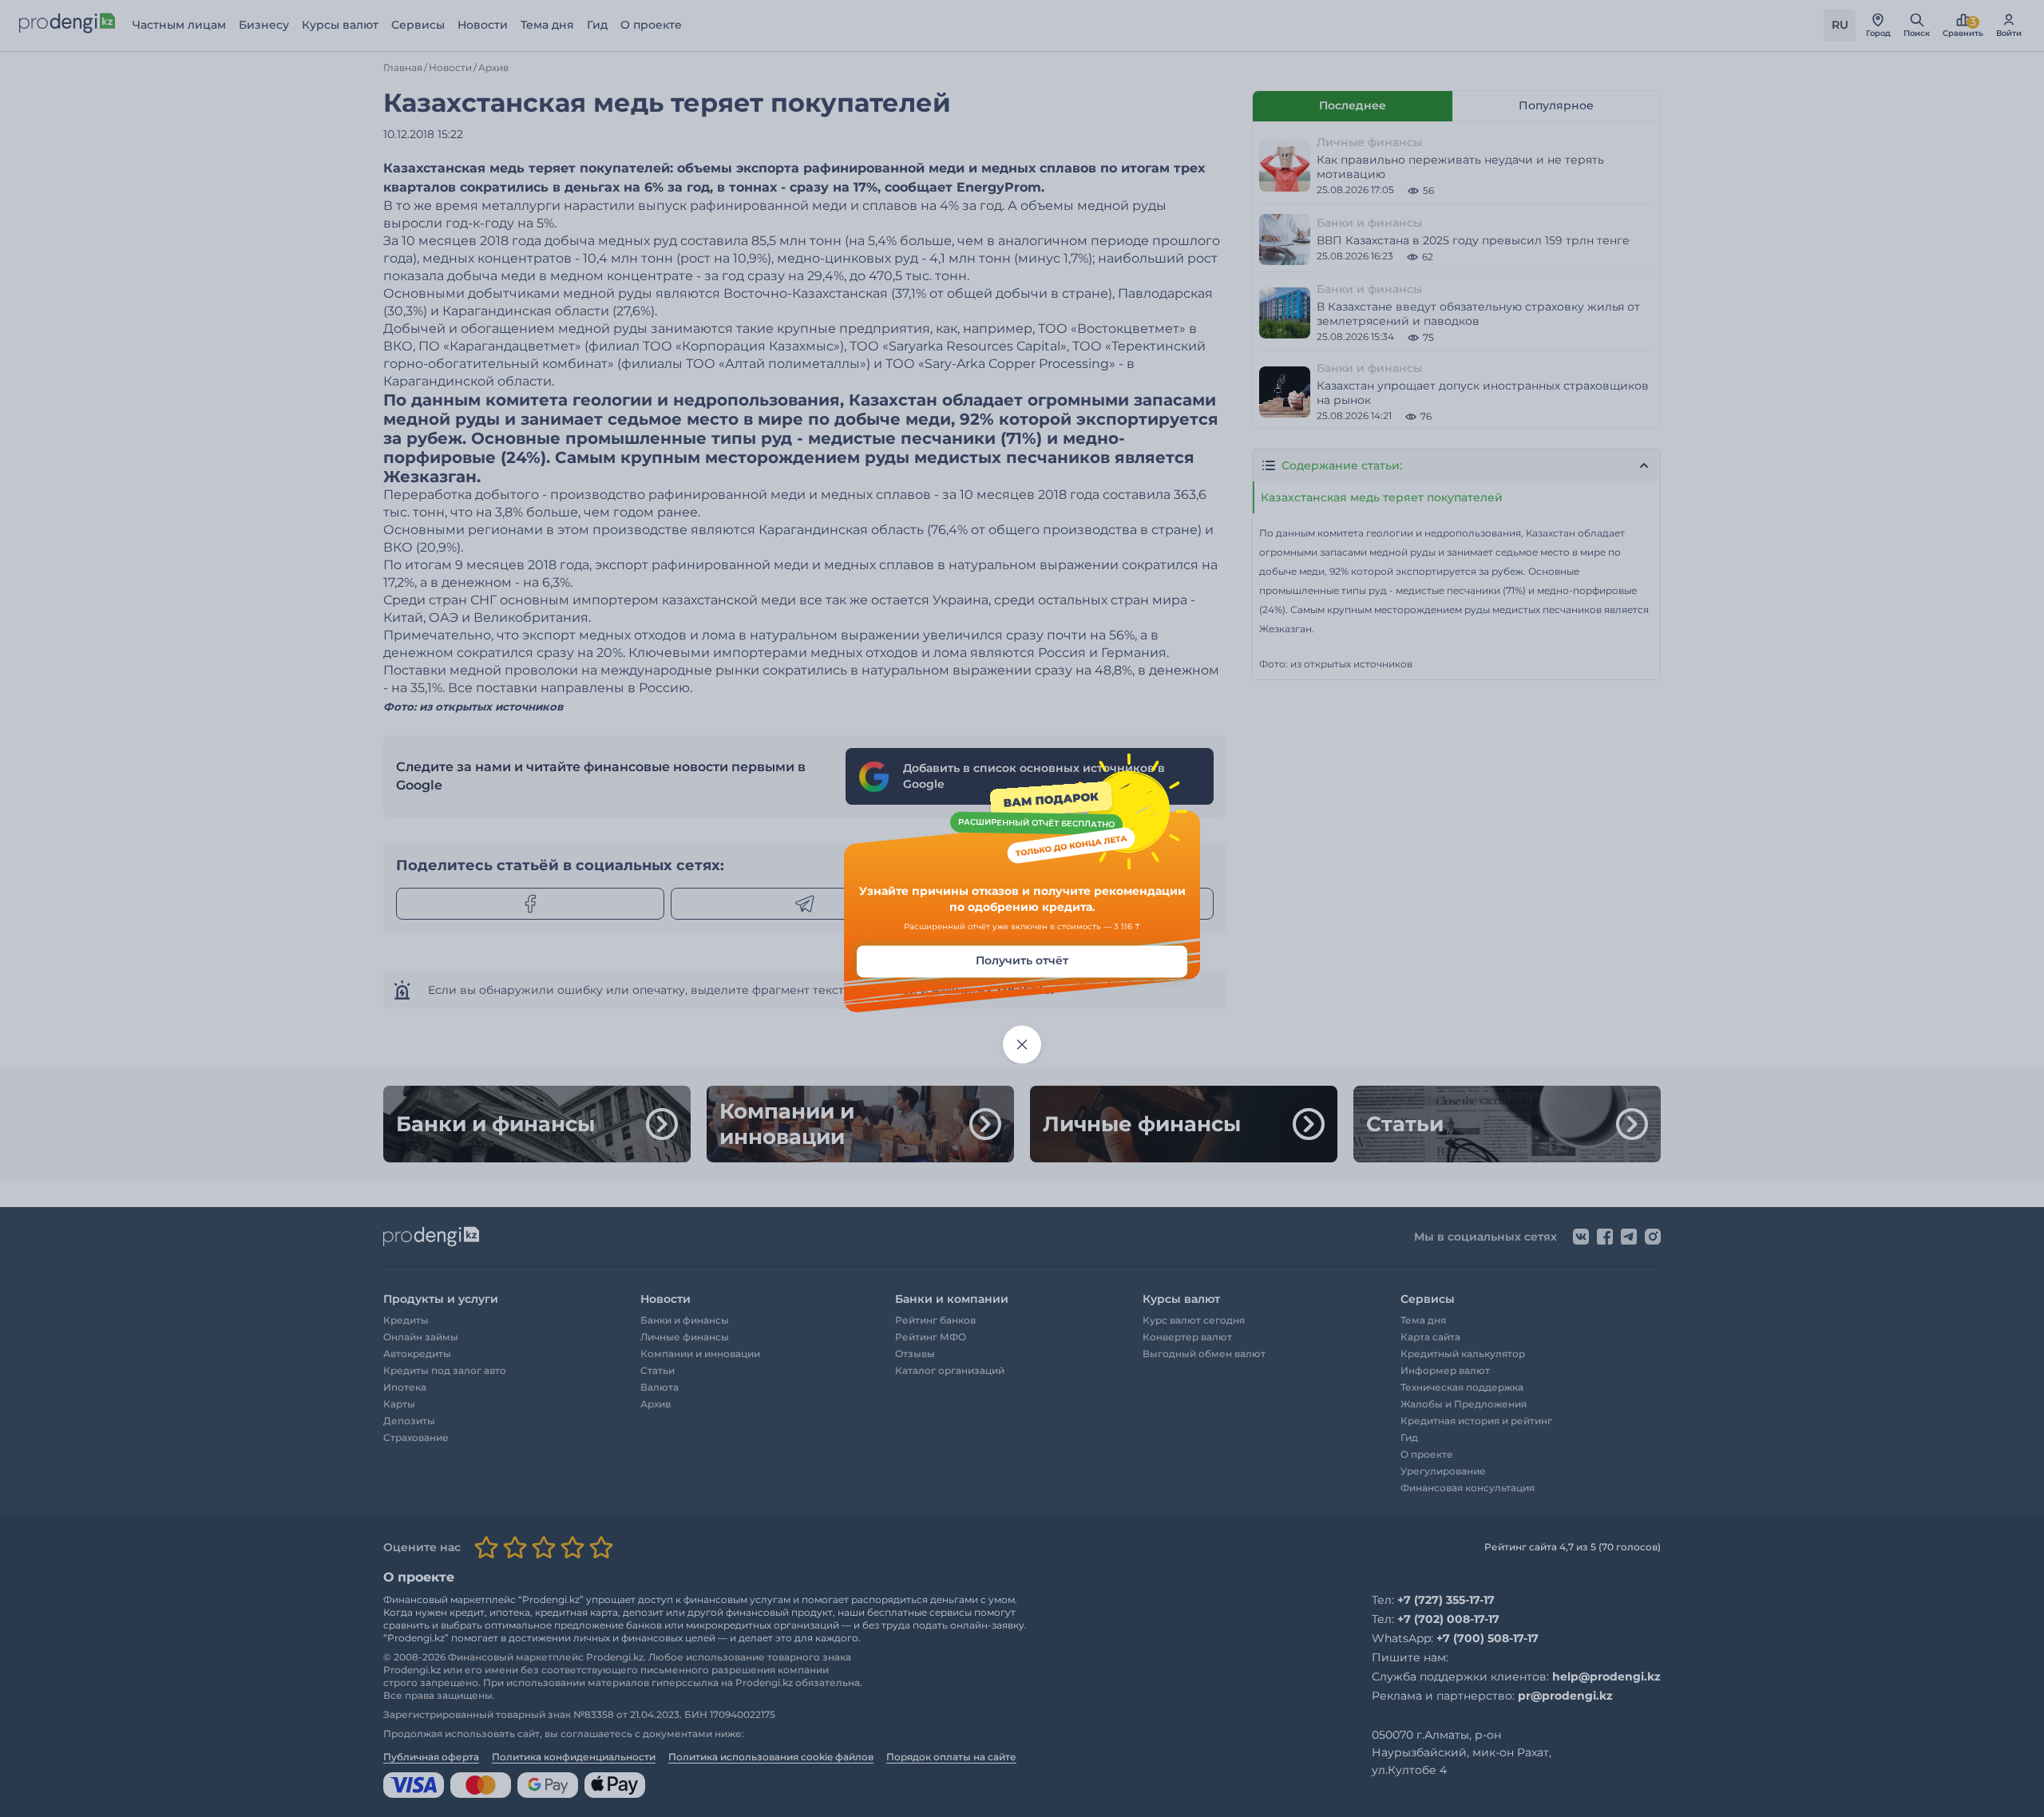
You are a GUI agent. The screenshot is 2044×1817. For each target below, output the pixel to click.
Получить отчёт (1022, 961)
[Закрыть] (1022, 1045)
